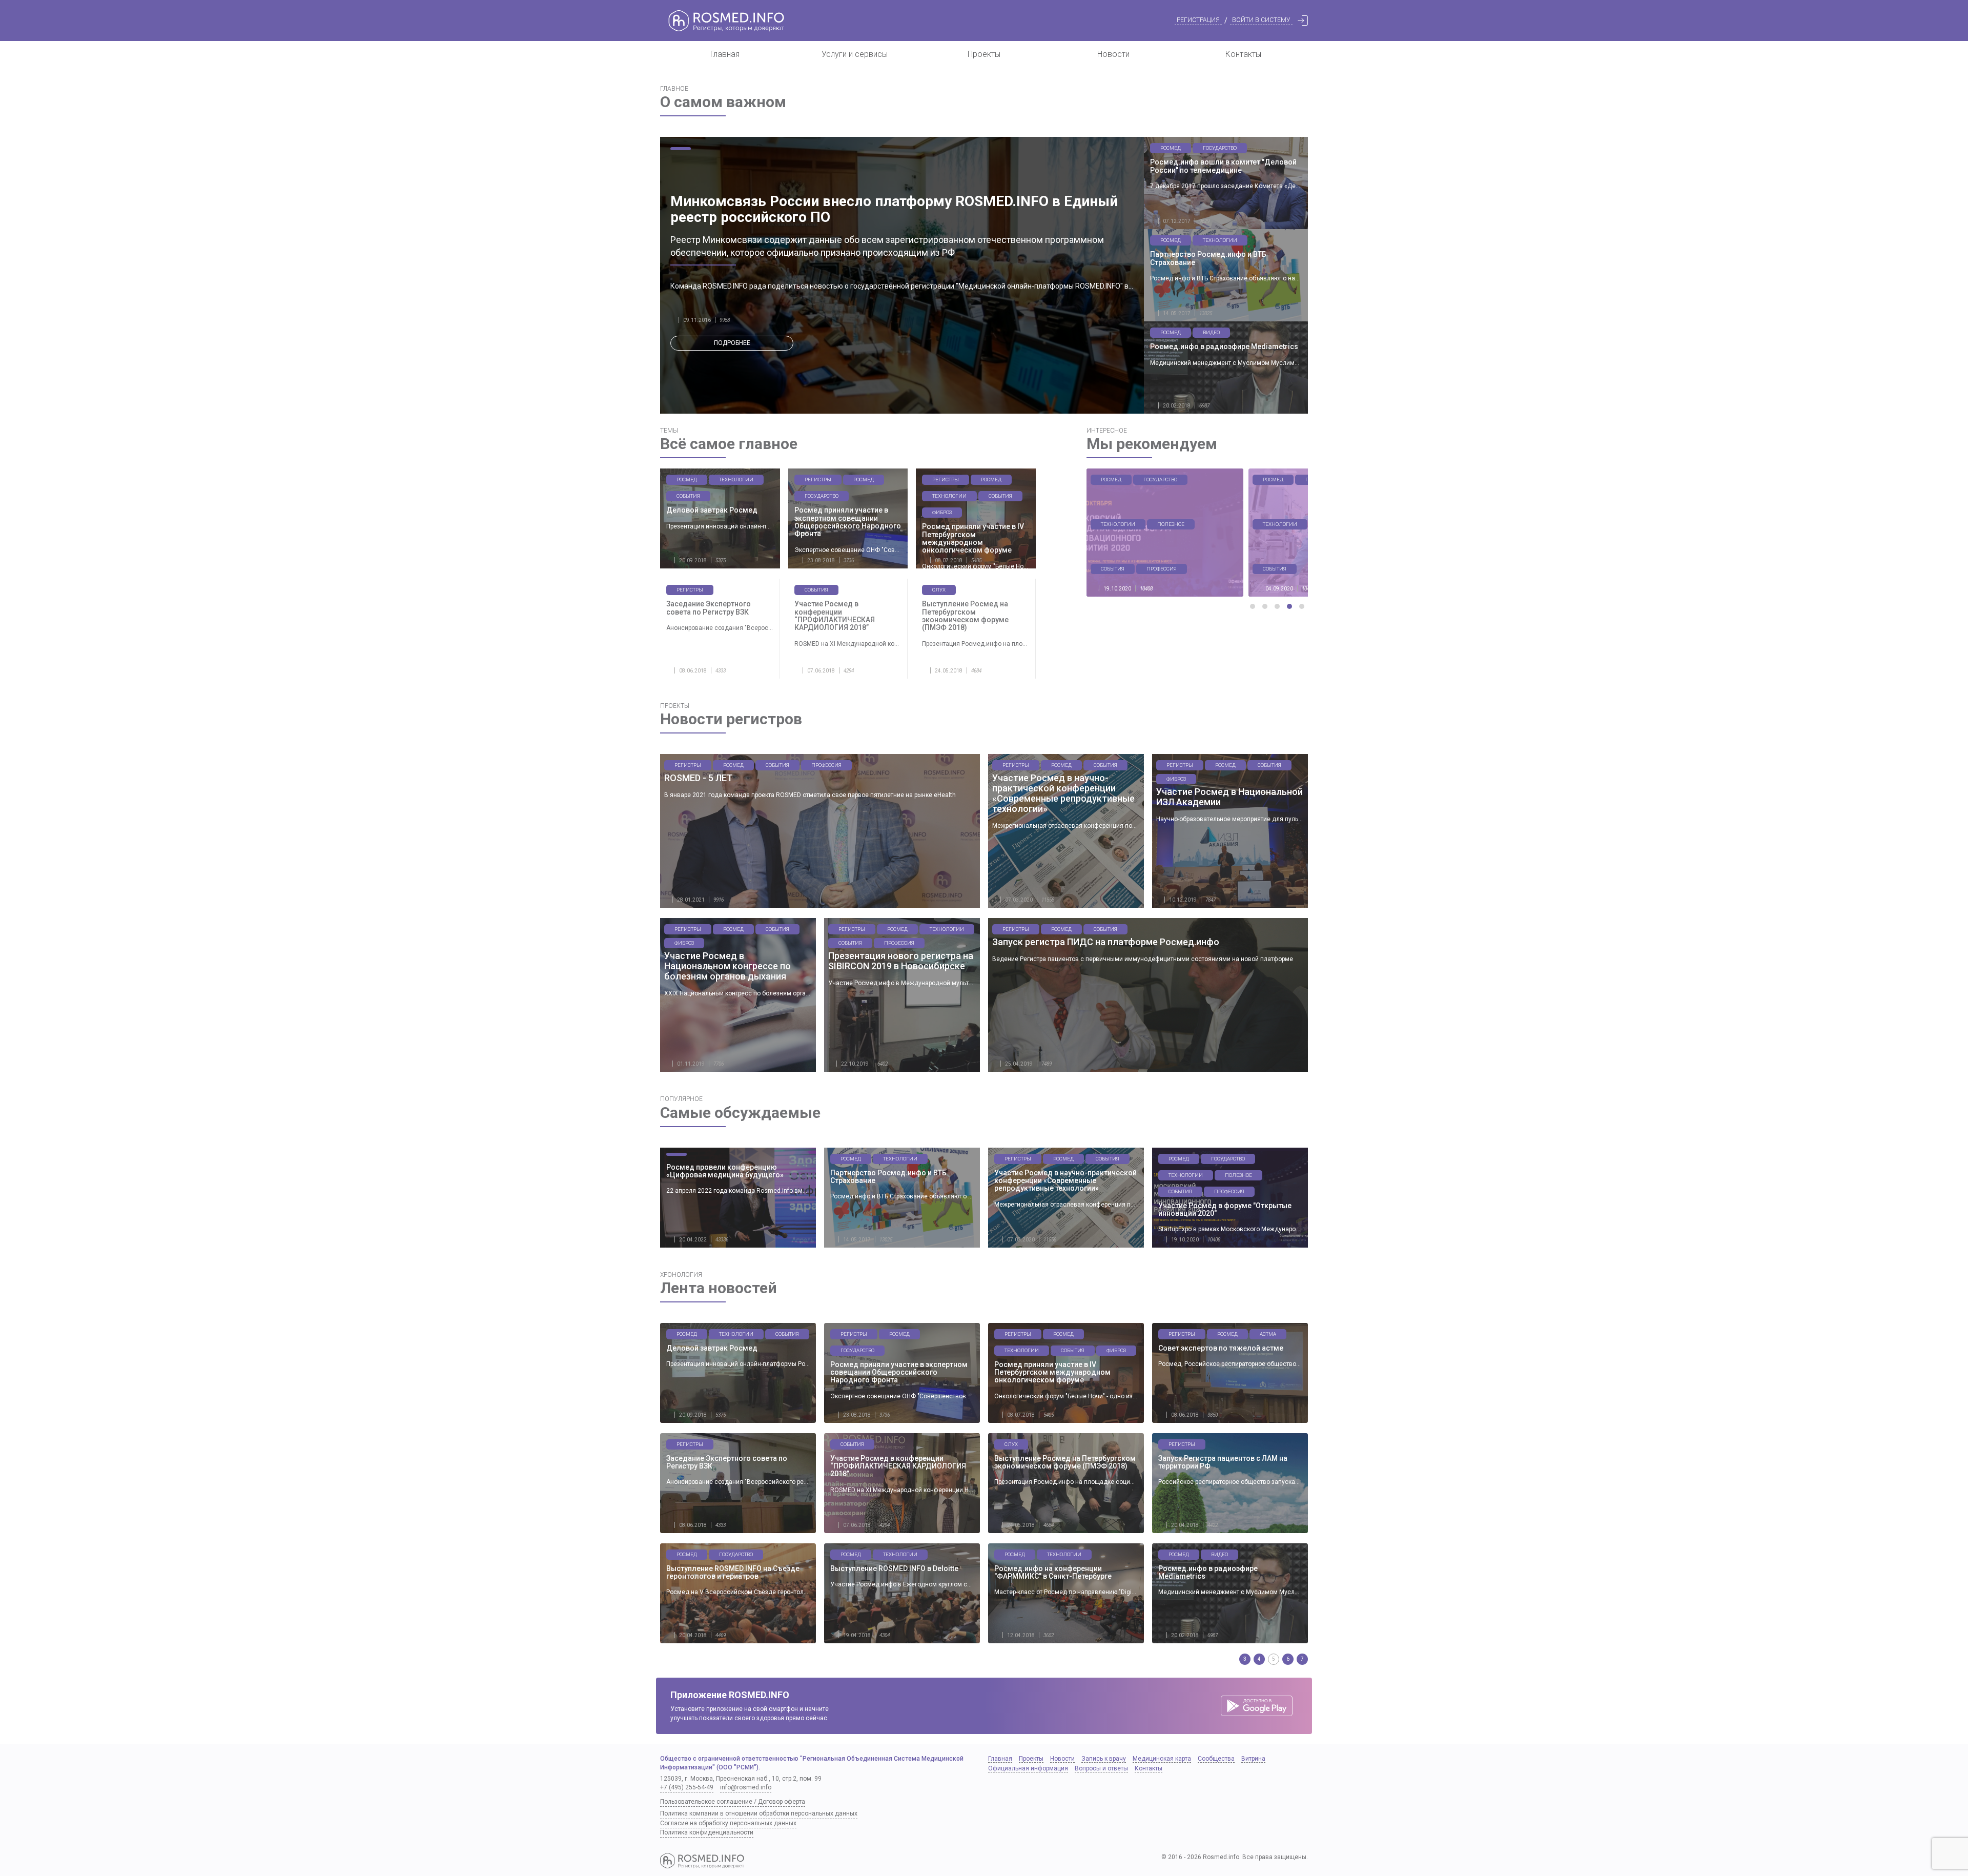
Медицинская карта (1162, 1759)
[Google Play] (1257, 1706)
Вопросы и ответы (1101, 1768)
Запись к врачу (1104, 1759)
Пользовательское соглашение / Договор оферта (733, 1802)
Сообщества (1216, 1759)
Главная (725, 54)
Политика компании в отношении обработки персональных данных (759, 1813)
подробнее (732, 343)
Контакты (1243, 54)
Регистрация (1198, 20)
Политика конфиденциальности (707, 1832)
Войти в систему (1261, 20)
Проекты (984, 54)
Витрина (1253, 1759)
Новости (1113, 54)
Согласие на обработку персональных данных (728, 1823)
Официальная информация (1028, 1768)
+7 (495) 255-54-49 (687, 1787)
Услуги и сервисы (855, 54)
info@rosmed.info (746, 1787)
